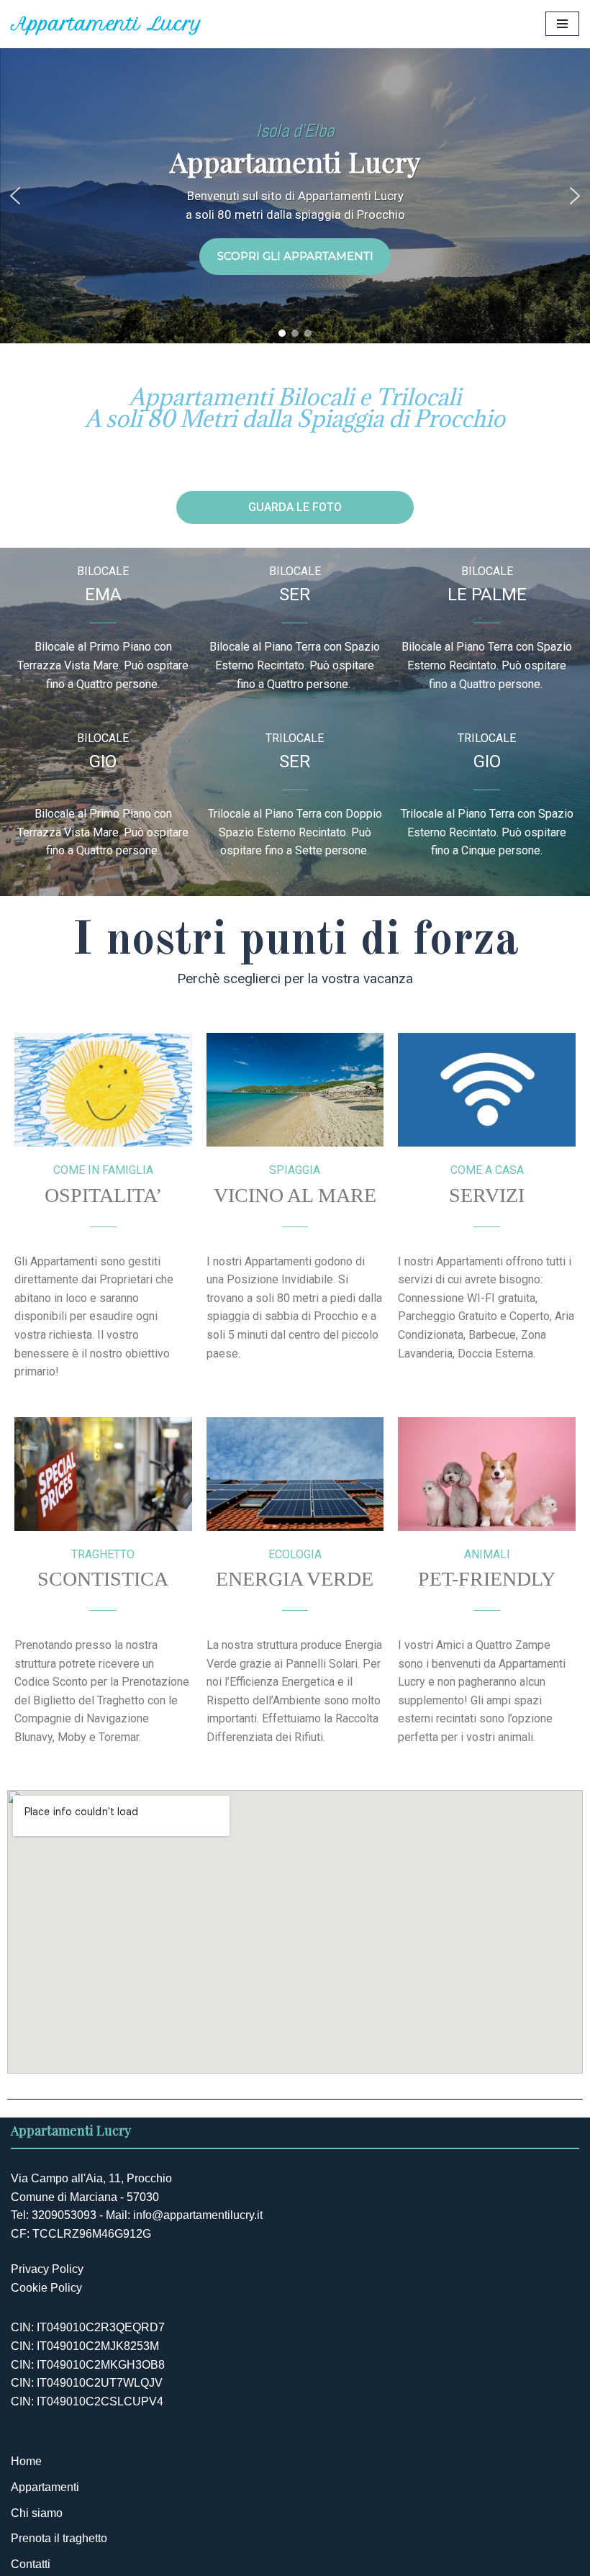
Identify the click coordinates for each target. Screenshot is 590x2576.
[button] (15, 196)
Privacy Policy (47, 2269)
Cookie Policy (46, 2288)
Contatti (31, 2564)
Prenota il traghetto (59, 2538)
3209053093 (64, 2215)
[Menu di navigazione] (562, 24)
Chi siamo (37, 2513)
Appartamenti (45, 2487)
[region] (295, 196)
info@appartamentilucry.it (198, 2215)
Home (26, 2461)
